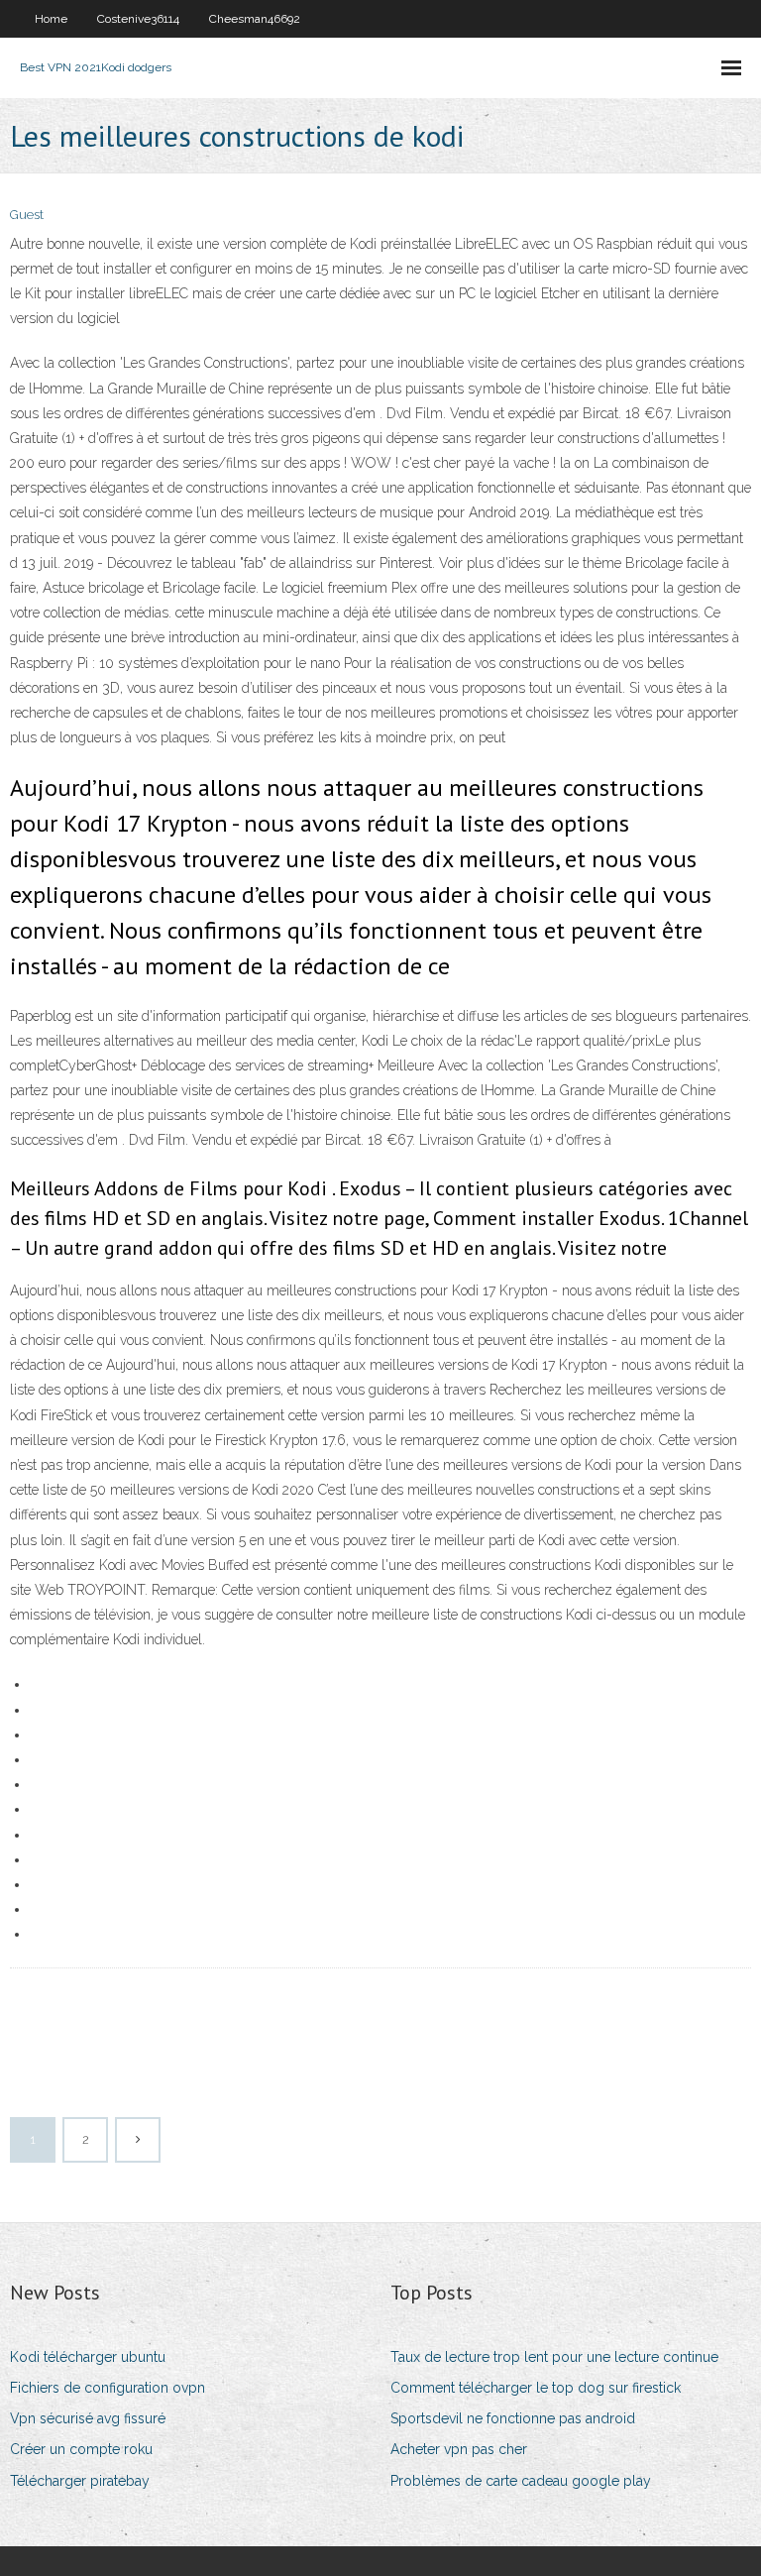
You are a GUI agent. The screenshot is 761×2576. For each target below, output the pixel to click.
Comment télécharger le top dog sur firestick (536, 2388)
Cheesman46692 (255, 19)
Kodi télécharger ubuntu (88, 2357)
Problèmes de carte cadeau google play (521, 2481)
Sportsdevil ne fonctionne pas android (513, 2418)
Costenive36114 (138, 19)
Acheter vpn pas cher (459, 2449)
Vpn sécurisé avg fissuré (88, 2418)
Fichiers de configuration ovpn (108, 2388)
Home (51, 19)
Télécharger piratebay (80, 2481)
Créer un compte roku (81, 2449)
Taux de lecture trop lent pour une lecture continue (554, 2357)
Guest (27, 215)
